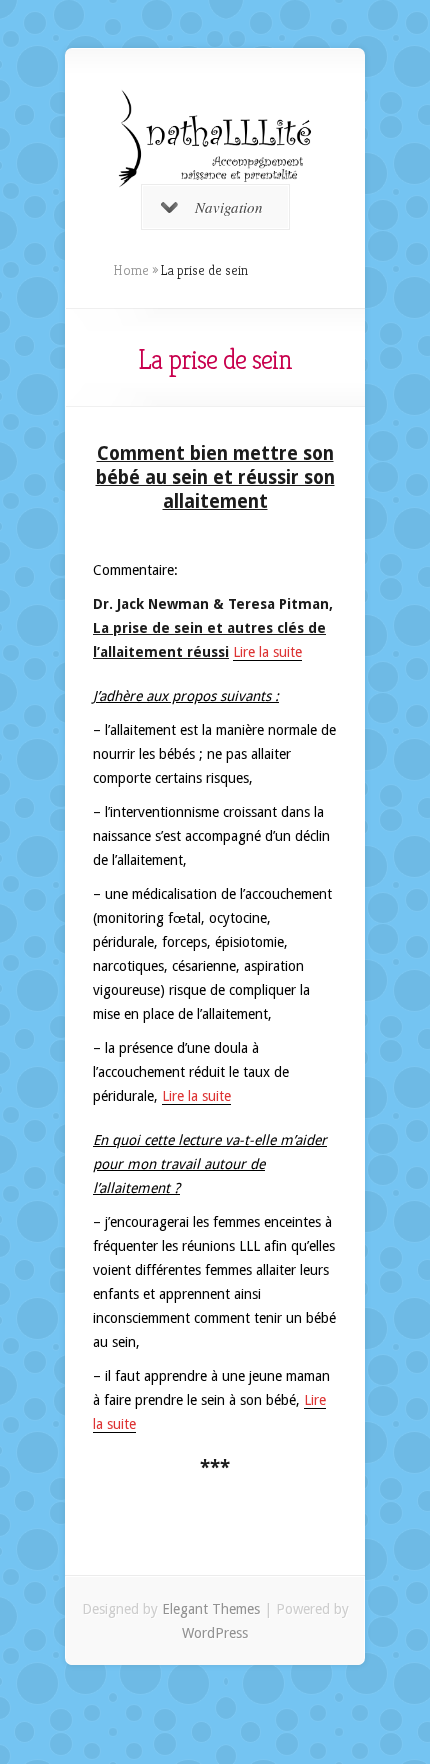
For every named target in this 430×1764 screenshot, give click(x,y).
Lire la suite (267, 652)
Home (131, 270)
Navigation (229, 207)
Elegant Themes (211, 1609)
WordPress (215, 1633)
